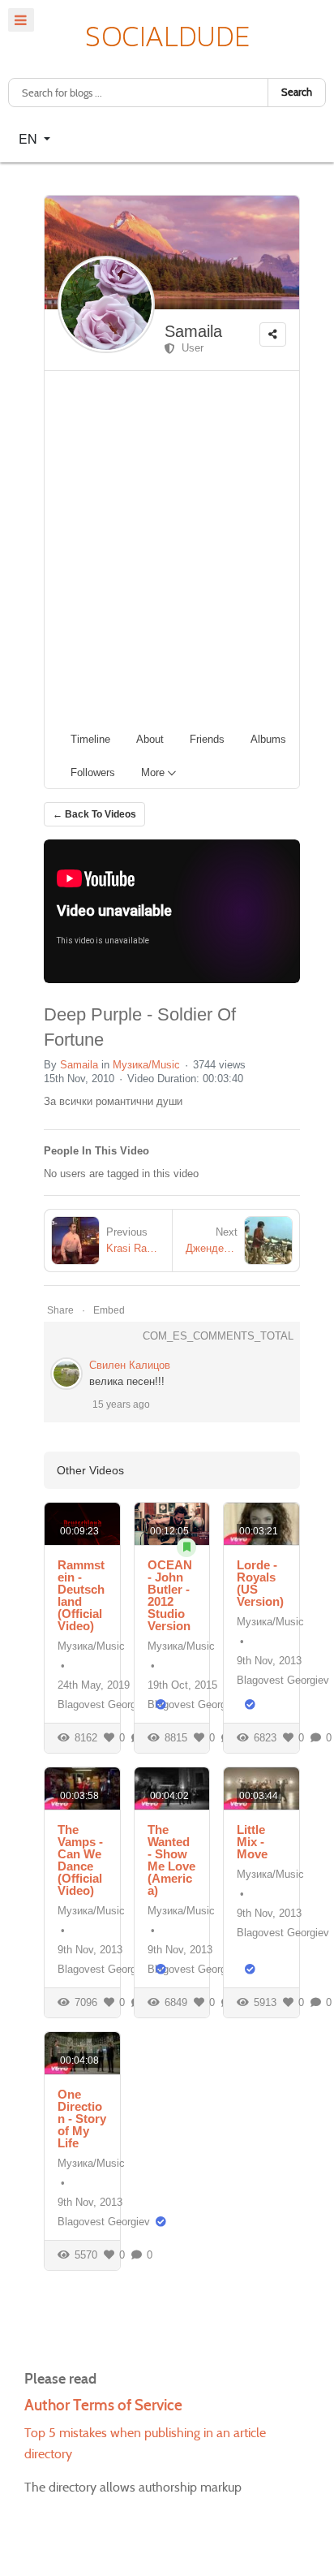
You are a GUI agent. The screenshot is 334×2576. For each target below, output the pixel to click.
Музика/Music (146, 1065)
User (189, 348)
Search (297, 92)
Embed (109, 1310)
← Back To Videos (94, 814)
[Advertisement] (167, 546)
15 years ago (121, 1405)
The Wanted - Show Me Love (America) (171, 1860)
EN (30, 138)
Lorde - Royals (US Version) (260, 1583)
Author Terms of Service (103, 2405)
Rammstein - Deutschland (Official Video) (81, 1595)
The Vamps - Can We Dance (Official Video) (80, 1860)
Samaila (193, 331)
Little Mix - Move (252, 1842)
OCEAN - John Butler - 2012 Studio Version (170, 1595)
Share (60, 1310)
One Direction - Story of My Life (82, 2119)
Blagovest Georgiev (104, 1704)
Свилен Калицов (130, 1365)
